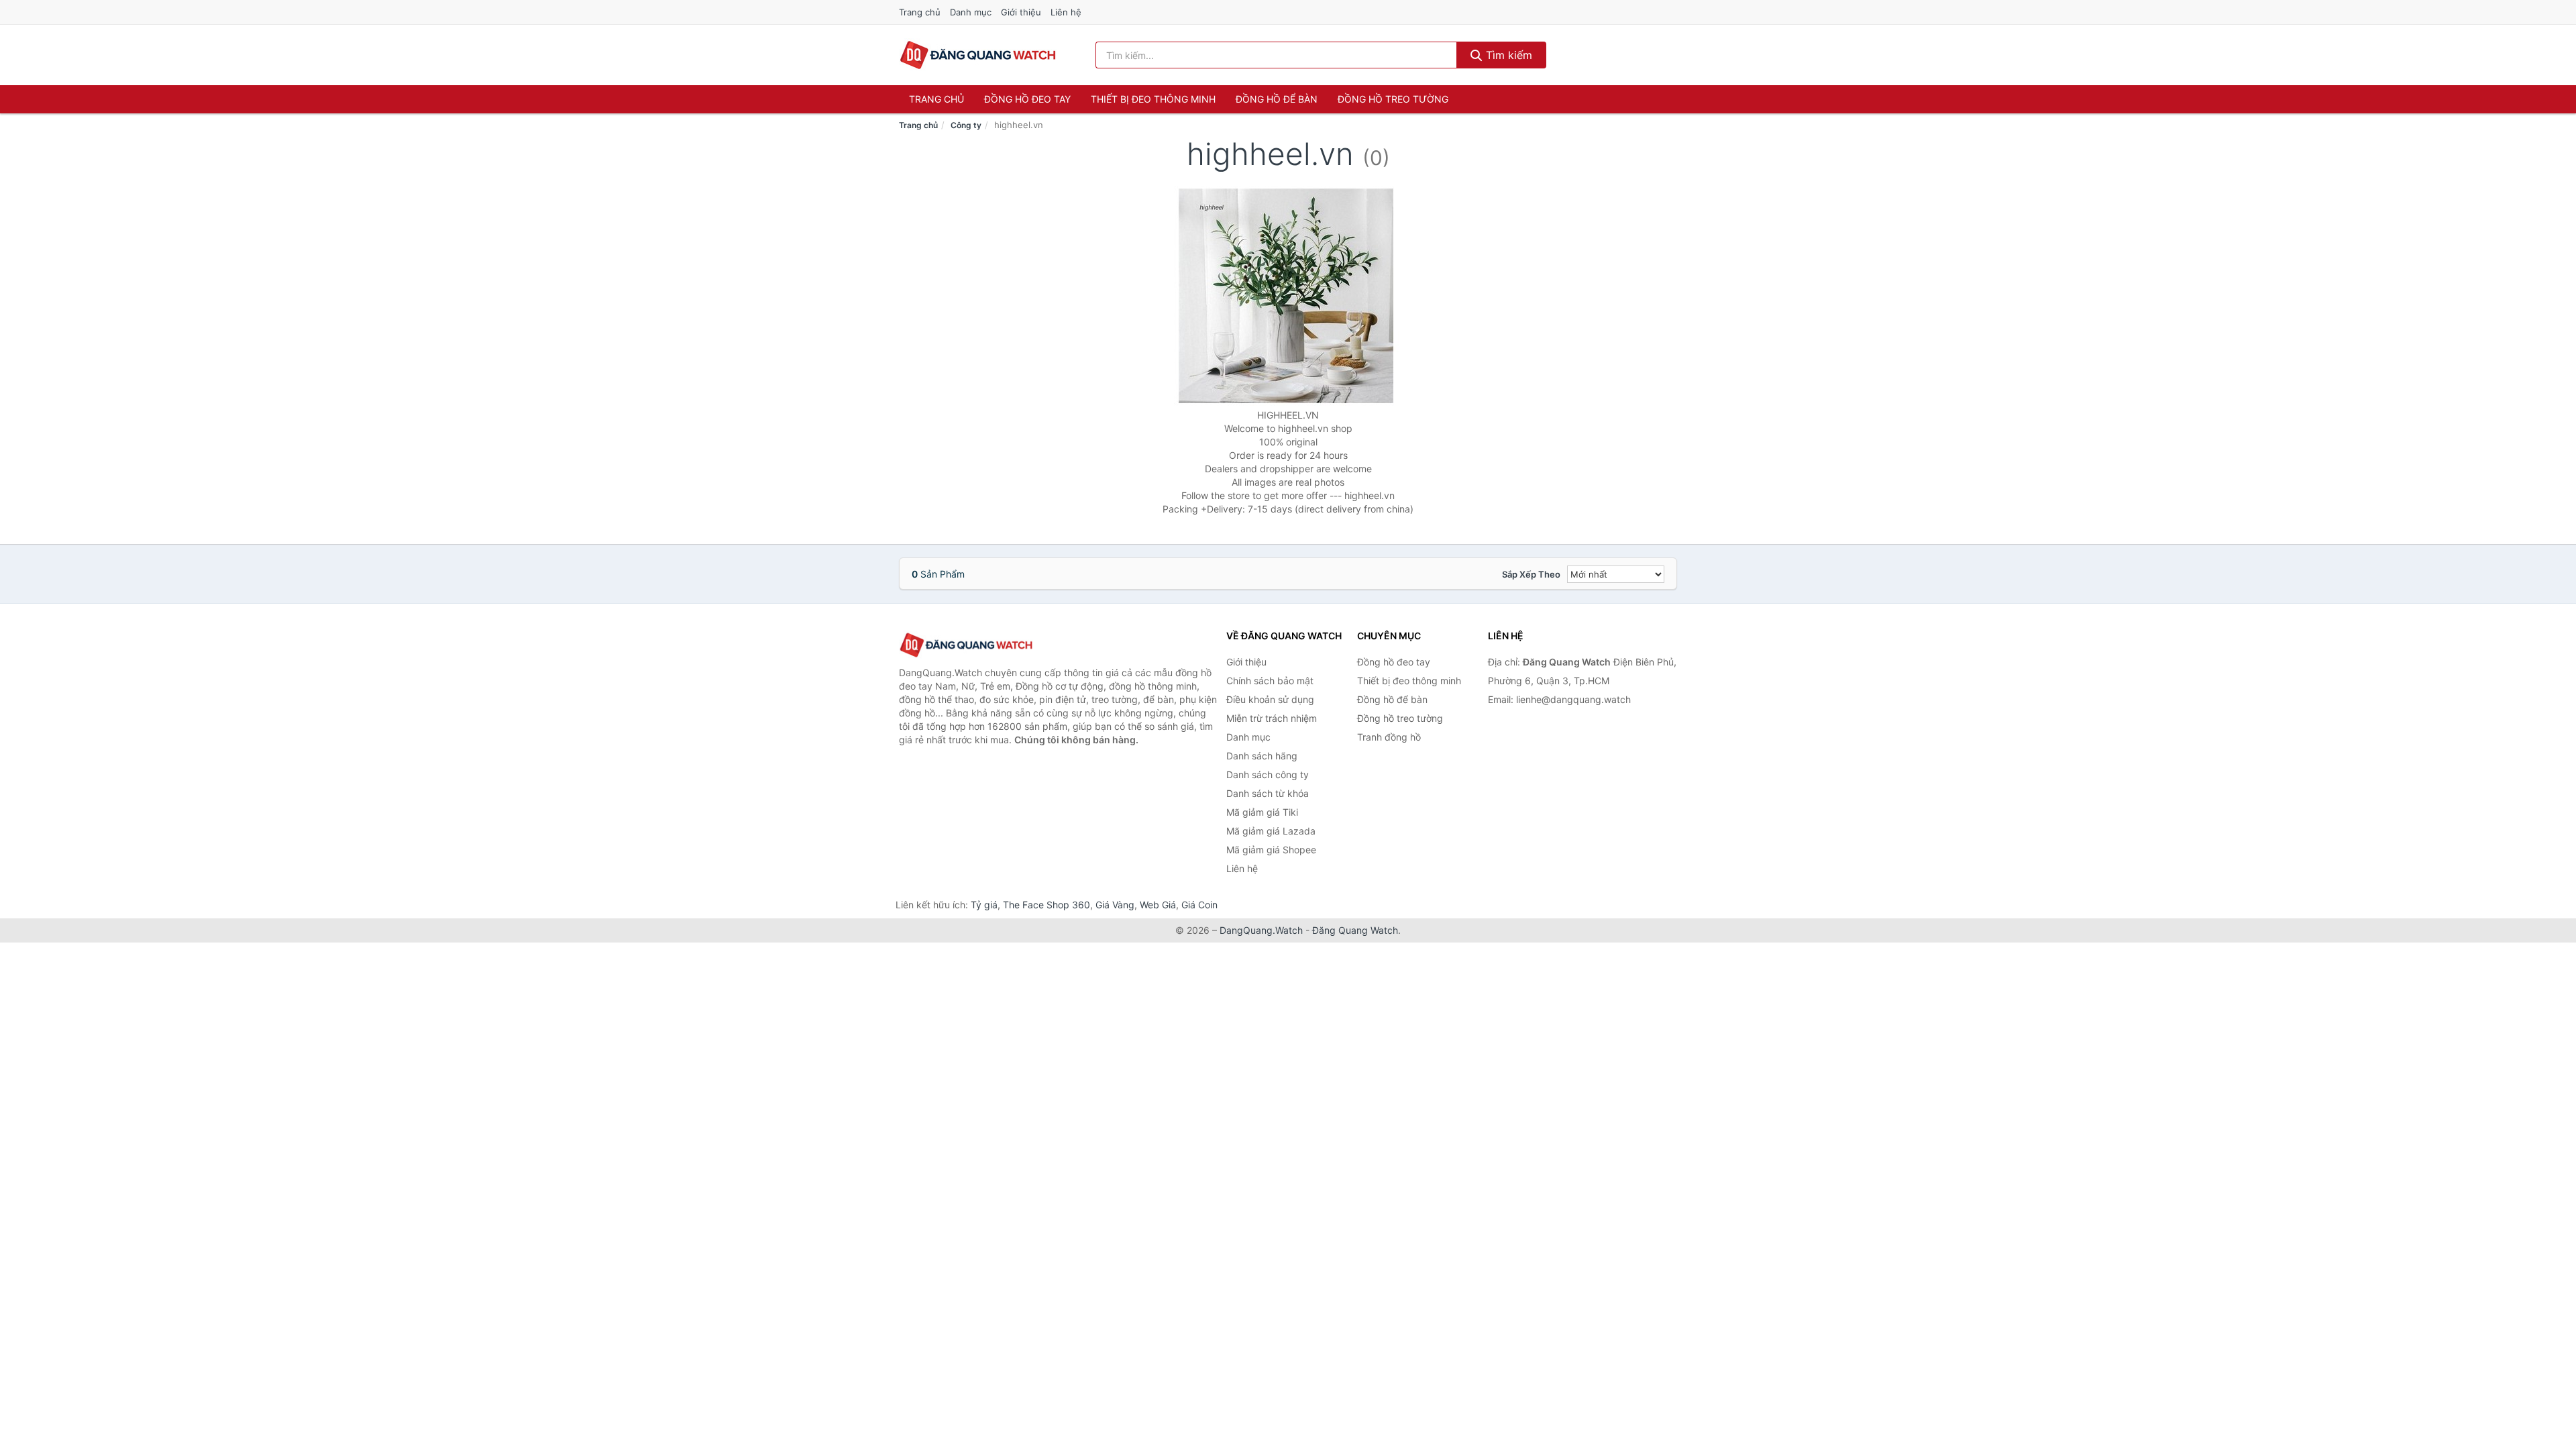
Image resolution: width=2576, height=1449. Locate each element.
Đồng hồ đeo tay (1027, 99)
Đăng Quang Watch (1355, 930)
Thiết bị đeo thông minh (1153, 99)
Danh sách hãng (1262, 756)
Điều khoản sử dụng (1270, 699)
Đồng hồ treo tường (1393, 99)
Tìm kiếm (1507, 55)
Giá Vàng (1115, 905)
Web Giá (1158, 905)
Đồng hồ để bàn (1277, 99)
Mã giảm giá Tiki (1262, 812)
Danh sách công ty (1268, 774)
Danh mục (971, 12)
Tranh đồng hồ (1389, 737)
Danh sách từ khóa (1268, 793)
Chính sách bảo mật (1270, 681)
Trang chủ (920, 12)
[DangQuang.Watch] (978, 55)
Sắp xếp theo (1531, 574)
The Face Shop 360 (1046, 905)
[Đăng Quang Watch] (966, 645)
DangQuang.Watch (1261, 930)
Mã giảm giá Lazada (1271, 831)
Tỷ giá (984, 905)
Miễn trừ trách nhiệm (1272, 718)
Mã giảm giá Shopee (1271, 850)
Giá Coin (1199, 905)
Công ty (966, 125)
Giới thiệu (1021, 12)
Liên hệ (1066, 12)
